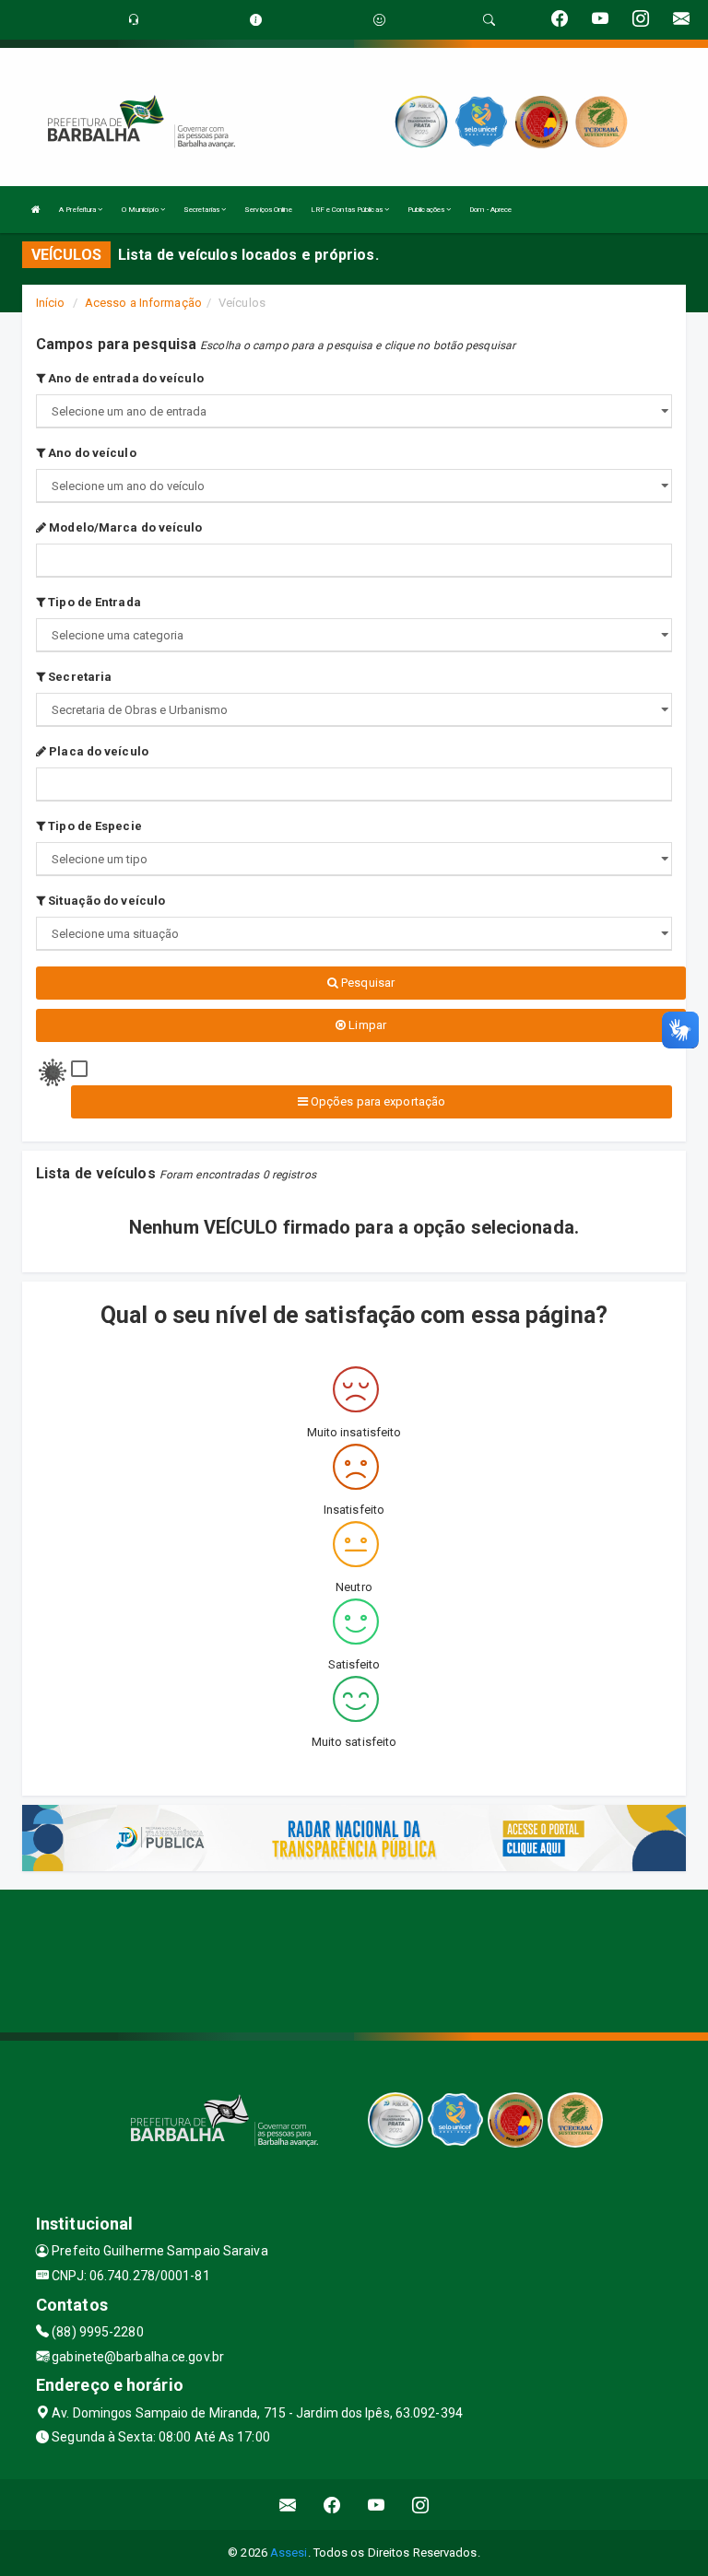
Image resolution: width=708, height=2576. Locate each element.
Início (51, 303)
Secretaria (78, 677)
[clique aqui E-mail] (288, 2505)
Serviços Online (268, 210)
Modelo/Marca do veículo (124, 527)
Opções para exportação (377, 1101)
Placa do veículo (97, 751)
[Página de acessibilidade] (379, 20)
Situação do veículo (105, 901)
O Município (141, 210)
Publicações (427, 210)
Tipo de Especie (94, 826)
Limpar (366, 1025)
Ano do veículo (91, 453)
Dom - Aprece (490, 210)
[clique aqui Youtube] (377, 2505)
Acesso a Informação (143, 303)
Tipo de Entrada (93, 602)
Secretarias (202, 210)
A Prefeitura (78, 210)
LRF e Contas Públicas (348, 210)
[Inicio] (36, 210)
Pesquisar (366, 983)
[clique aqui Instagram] (421, 2505)
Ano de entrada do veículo (124, 378)
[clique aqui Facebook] (332, 2505)
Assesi (289, 2553)
